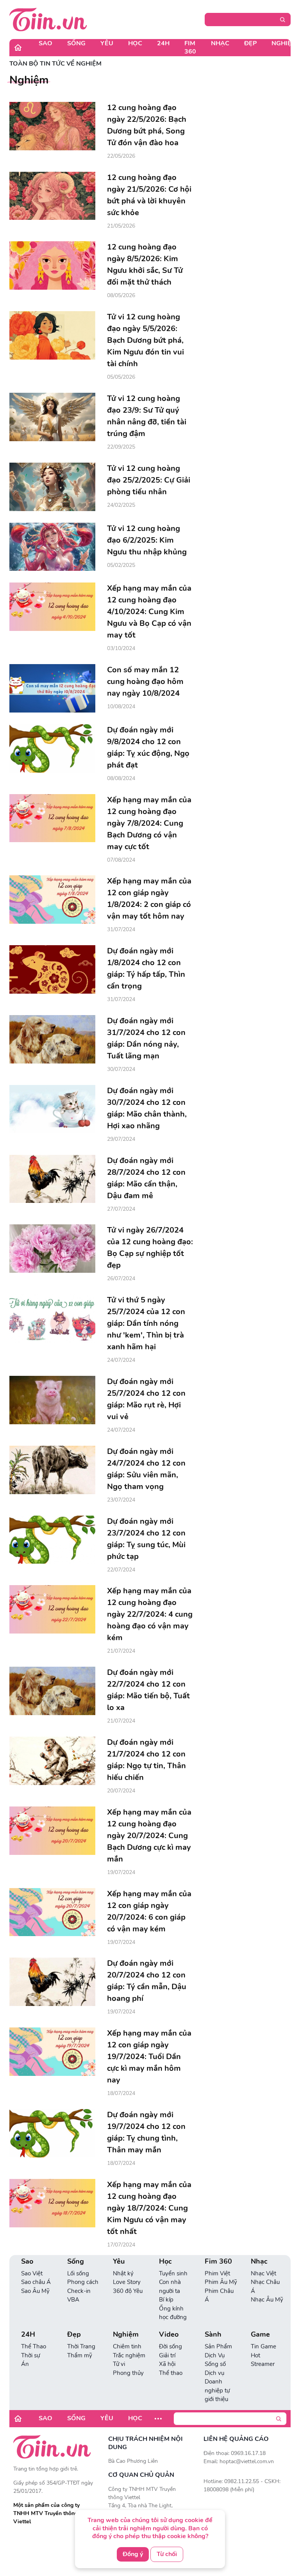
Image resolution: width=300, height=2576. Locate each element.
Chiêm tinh (127, 2346)
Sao (46, 43)
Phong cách (83, 2282)
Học (135, 43)
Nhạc (220, 43)
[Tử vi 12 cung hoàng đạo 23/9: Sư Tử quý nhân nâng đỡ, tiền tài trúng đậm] (52, 417)
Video (169, 2335)
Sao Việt (32, 2273)
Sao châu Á (36, 2282)
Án (25, 2364)
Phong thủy (128, 2373)
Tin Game (263, 2346)
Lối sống (78, 2273)
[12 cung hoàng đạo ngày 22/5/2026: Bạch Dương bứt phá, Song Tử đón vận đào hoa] (52, 126)
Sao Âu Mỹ (35, 2291)
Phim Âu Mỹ (221, 2282)
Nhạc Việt (263, 2273)
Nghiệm (126, 2335)
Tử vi (119, 2364)
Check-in (79, 2291)
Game (260, 2335)
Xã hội (167, 2364)
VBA (73, 2300)
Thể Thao (34, 2346)
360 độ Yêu (128, 2291)
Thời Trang (81, 2346)
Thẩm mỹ (80, 2355)
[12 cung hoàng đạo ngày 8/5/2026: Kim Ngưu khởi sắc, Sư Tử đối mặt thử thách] (52, 265)
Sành (213, 2335)
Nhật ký (123, 2273)
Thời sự (30, 2355)
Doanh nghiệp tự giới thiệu (217, 2390)
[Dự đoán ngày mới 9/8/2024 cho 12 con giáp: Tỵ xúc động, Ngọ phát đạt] (52, 748)
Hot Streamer (263, 2360)
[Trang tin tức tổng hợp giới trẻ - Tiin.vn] (48, 19)
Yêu (107, 43)
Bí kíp (166, 2300)
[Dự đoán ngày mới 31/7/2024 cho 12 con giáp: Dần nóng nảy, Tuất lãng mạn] (52, 1039)
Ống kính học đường (173, 2313)
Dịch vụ (214, 2373)
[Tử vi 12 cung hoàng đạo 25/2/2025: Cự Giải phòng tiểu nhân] (52, 487)
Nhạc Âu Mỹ (267, 2300)
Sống (76, 43)
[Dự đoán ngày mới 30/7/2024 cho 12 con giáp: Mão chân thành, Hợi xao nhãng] (52, 1109)
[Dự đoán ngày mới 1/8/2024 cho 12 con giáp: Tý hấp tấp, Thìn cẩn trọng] (52, 969)
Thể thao (171, 2373)
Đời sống (171, 2346)
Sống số (215, 2364)
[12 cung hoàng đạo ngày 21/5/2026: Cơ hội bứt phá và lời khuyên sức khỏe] (52, 196)
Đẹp (250, 43)
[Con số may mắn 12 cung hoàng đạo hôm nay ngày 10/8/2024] (52, 688)
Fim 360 (190, 47)
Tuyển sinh (173, 2273)
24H (163, 43)
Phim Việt (217, 2273)
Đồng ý (133, 2554)
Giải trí (167, 2355)
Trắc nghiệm (129, 2355)
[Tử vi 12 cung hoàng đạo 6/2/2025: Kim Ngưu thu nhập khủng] (52, 547)
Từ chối (167, 2554)
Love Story (127, 2282)
